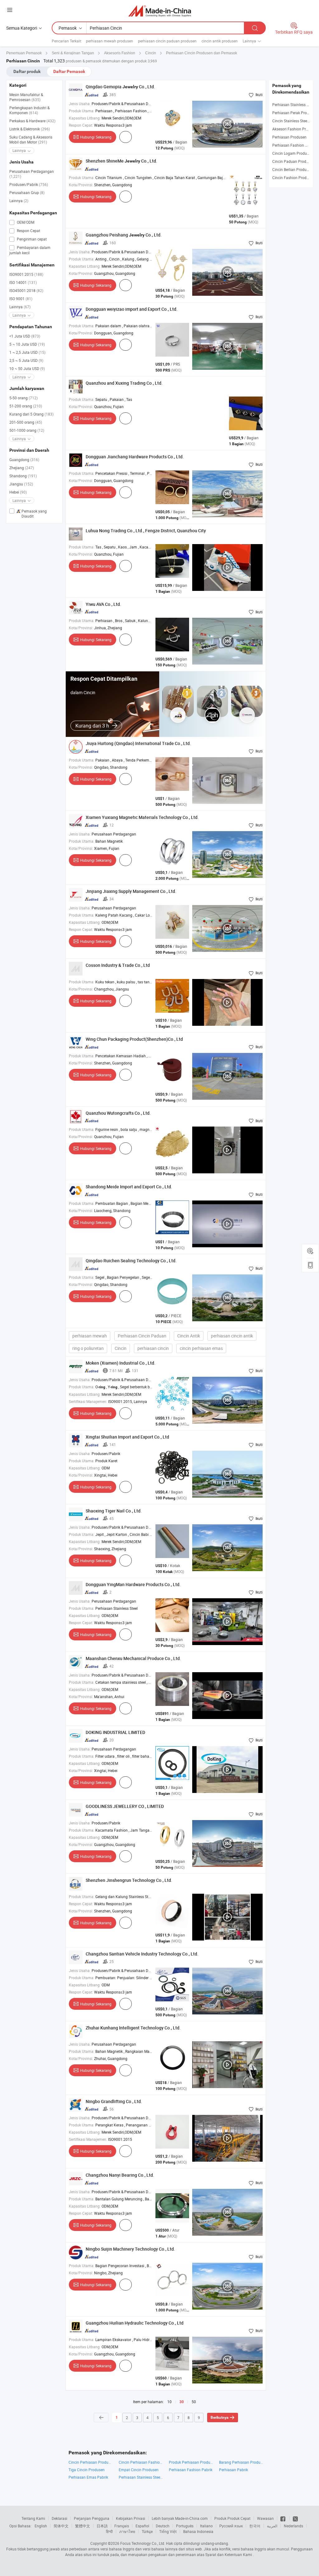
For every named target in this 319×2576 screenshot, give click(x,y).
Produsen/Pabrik (29, 184)
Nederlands (293, 2526)
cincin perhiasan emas (201, 1348)
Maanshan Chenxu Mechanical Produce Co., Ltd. (133, 1658)
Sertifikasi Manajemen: (88, 1401)
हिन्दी (109, 2531)
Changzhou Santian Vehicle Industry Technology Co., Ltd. (142, 1954)
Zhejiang (22, 468)
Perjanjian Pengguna (92, 2518)
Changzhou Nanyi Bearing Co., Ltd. (120, 2175)
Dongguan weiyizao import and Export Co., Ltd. (132, 309)
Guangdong (24, 460)
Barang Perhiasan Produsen (241, 2462)
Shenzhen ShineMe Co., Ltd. (121, 161)
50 (194, 2402)
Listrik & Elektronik (30, 129)
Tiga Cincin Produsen (87, 2470)
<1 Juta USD (25, 336)
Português (185, 2526)
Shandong (23, 476)
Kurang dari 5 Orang (31, 414)
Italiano (206, 2526)
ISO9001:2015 (26, 274)
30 (182, 2402)
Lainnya (19, 201)
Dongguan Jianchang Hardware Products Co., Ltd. (135, 457)
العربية (272, 2526)
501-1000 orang (27, 430)
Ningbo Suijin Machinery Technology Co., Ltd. (130, 2249)
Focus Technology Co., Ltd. (143, 2543)
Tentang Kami (33, 2518)
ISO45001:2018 (26, 290)
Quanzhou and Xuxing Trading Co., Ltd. (124, 383)
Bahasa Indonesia (198, 2531)
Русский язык (231, 2526)
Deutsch (163, 2526)
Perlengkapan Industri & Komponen (29, 110)
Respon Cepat (28, 231)
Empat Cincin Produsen (139, 2470)
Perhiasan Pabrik (233, 2470)
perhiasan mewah (90, 1336)
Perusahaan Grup (27, 192)
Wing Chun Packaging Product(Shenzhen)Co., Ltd (134, 1039)
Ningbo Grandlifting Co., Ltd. (114, 2101)
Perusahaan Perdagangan (32, 174)
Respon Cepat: (81, 125)
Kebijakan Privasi (131, 2518)
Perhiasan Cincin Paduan (142, 1336)
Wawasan (265, 2518)
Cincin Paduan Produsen (293, 161)
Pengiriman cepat (31, 239)
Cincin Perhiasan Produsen (90, 2462)
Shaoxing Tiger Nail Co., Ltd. (114, 1511)
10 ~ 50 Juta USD (27, 368)
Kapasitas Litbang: (85, 118)
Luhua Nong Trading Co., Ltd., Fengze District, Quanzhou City (146, 531)
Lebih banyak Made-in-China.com (180, 2518)
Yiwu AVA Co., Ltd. (103, 604)
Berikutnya (219, 2418)
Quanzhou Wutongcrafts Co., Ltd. (118, 1113)
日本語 (102, 2526)
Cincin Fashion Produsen (293, 178)
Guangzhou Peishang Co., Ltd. (124, 235)
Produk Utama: (82, 111)
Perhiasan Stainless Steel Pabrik (141, 2477)
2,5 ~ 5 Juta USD (26, 360)
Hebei (18, 492)
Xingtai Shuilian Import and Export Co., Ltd (127, 1437)
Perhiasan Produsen (289, 137)
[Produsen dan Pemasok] (160, 11)
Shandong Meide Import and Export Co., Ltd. (129, 1187)
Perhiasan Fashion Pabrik (191, 2470)
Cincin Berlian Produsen (292, 169)
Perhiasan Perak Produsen (295, 113)
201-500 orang (26, 422)
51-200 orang (26, 406)
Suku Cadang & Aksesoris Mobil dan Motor (31, 139)
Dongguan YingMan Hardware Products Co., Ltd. (133, 1584)
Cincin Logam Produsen (293, 153)
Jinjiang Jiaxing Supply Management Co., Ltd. (131, 891)
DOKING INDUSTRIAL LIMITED (115, 1732)
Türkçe (147, 2531)
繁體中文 (83, 2526)
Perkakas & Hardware (32, 121)
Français (122, 2526)
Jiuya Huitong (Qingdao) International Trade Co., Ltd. (138, 743)
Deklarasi (60, 2518)
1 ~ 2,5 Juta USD (27, 352)
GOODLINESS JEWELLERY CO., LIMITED (125, 1806)
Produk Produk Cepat (232, 2518)
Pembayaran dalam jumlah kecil (30, 250)
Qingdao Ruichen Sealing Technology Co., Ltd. (131, 1261)
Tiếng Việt (168, 2531)
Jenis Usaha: (80, 104)
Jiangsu (21, 484)
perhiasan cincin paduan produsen (167, 41)
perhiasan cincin (153, 1348)
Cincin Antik (189, 1336)
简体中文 (61, 2526)
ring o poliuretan (88, 1348)
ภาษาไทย (127, 2531)
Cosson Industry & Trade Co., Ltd (118, 965)
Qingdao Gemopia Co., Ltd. (120, 87)
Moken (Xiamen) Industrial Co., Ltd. (121, 1363)
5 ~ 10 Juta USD (27, 344)
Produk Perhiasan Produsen (191, 2462)
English (41, 2526)
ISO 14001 (23, 282)
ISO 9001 (21, 299)
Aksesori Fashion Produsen (295, 129)
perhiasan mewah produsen (110, 41)
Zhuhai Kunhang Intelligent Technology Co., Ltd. (133, 2028)
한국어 (255, 2526)
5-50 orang (24, 398)
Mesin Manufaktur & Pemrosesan (26, 97)
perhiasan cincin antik (232, 1336)
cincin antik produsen (220, 41)
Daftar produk (27, 71)
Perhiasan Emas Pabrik (88, 2477)
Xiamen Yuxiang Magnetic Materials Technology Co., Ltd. (142, 817)
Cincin (121, 1348)
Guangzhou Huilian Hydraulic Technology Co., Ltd (135, 2323)
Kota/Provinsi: (81, 185)
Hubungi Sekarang (96, 137)
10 (169, 2402)
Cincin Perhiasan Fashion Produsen (141, 2462)
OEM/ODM (25, 222)
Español (142, 2526)
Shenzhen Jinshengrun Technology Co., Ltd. (129, 1880)
